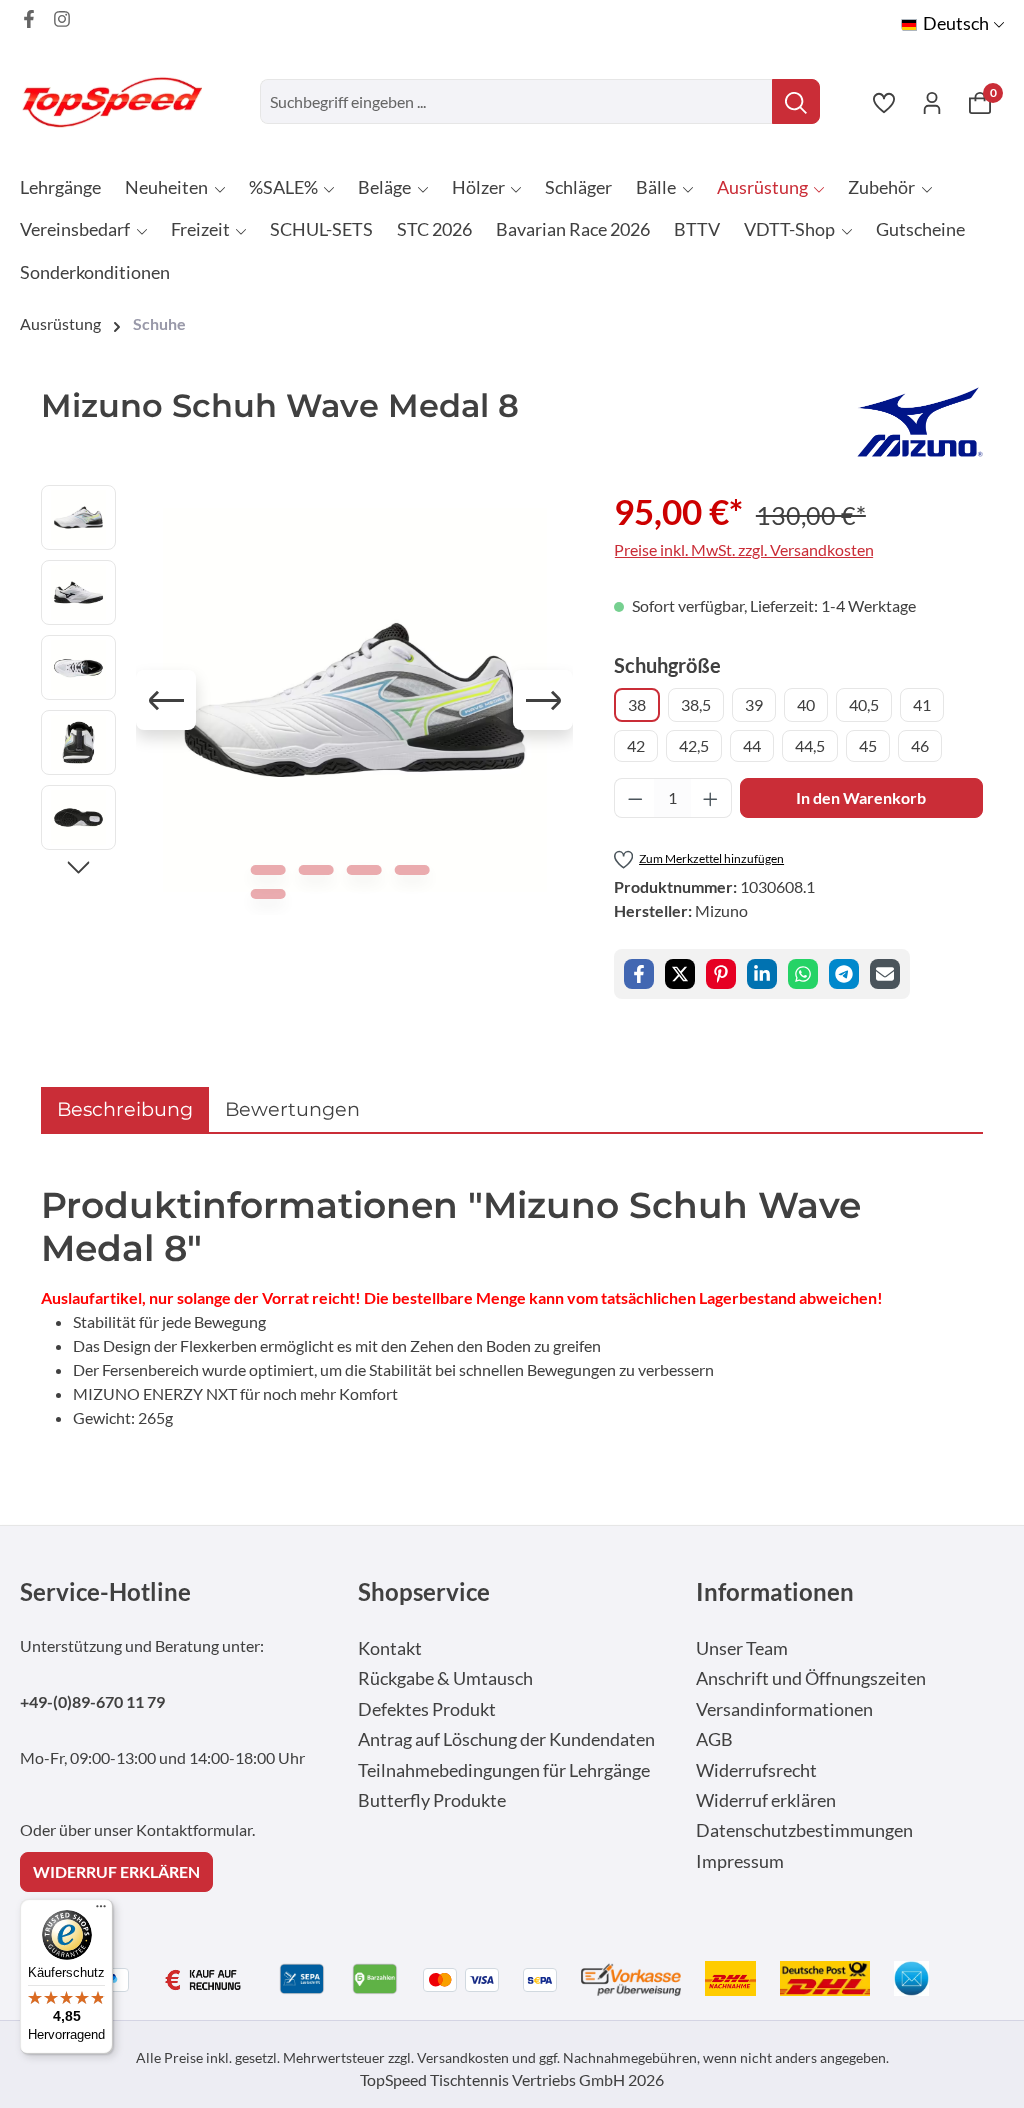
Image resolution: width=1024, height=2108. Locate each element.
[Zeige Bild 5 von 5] (267, 894)
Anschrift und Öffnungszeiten (811, 1678)
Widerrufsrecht (756, 1770)
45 (868, 745)
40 (806, 704)
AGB (714, 1739)
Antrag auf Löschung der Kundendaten (506, 1739)
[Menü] (101, 1911)
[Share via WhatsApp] (803, 974)
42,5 (694, 745)
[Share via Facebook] (639, 974)
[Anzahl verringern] (635, 798)
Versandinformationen (784, 1709)
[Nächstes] (543, 700)
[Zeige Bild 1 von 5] (267, 870)
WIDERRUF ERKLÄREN (116, 1871)
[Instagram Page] (62, 19)
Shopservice (424, 1591)
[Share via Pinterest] (721, 974)
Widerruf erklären (766, 1800)
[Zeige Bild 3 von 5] (363, 870)
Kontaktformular (194, 1829)
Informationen (775, 1591)
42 (636, 745)
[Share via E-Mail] (885, 974)
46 (920, 745)
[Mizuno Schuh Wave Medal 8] (355, 700)
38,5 (696, 704)
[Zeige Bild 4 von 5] (411, 870)
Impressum (740, 1861)
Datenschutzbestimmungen (804, 1830)
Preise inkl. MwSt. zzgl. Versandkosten (744, 549)
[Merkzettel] (884, 102)
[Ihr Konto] (932, 102)
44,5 (810, 745)
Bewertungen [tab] (292, 1109)
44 (752, 745)
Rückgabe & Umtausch (445, 1678)
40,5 (864, 704)
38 (637, 704)
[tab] (125, 1109)
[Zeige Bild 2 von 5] (315, 870)
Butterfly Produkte (432, 1800)
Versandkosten (463, 2057)
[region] (307, 700)
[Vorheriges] (166, 700)
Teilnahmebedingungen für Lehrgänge (504, 1770)
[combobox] (516, 101)
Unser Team (742, 1648)
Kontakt (390, 1648)
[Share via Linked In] (762, 974)
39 (754, 704)
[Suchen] (796, 101)
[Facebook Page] (29, 19)
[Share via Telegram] (844, 974)
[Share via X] (680, 974)
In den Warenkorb (861, 797)
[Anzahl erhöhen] (711, 798)
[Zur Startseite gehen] (120, 101)
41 (922, 704)
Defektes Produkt (427, 1709)
